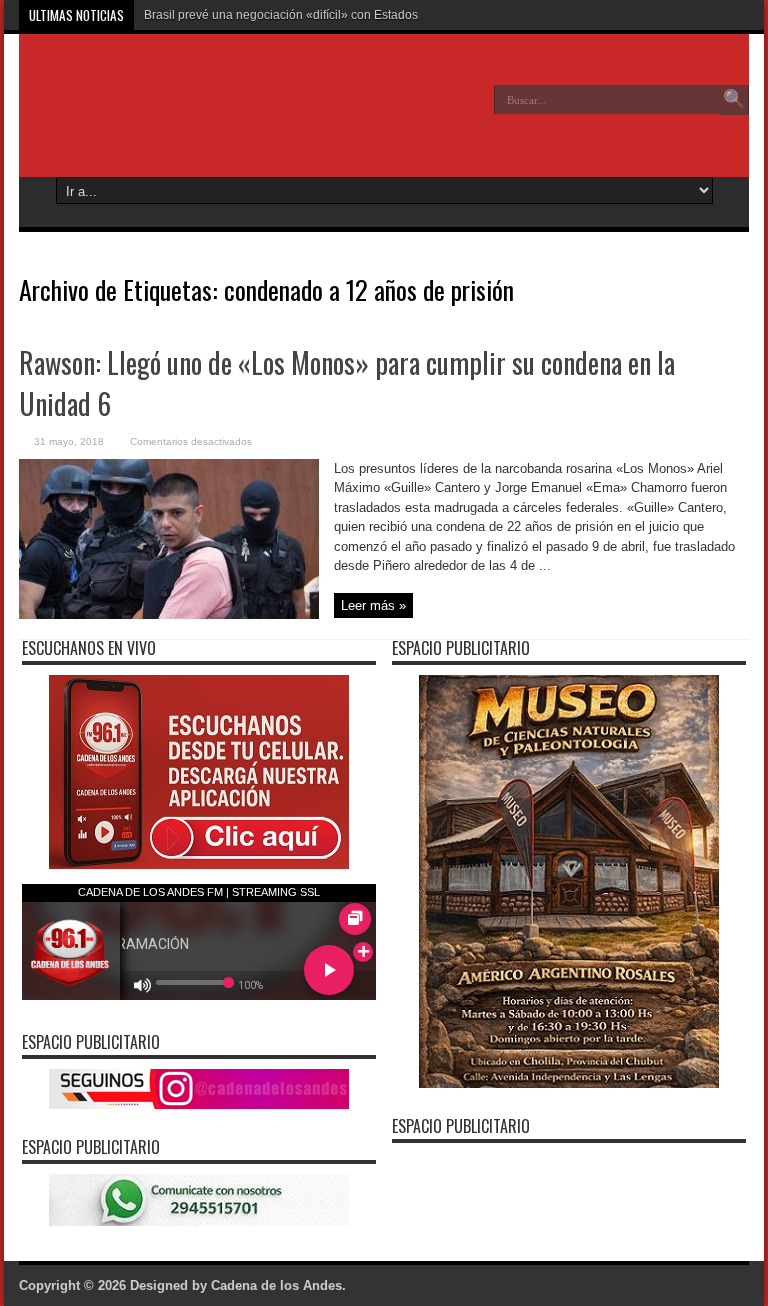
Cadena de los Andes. (278, 1285)
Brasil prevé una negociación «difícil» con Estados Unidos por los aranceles (350, 15)
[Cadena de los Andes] (165, 114)
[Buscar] (734, 100)
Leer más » (373, 605)
